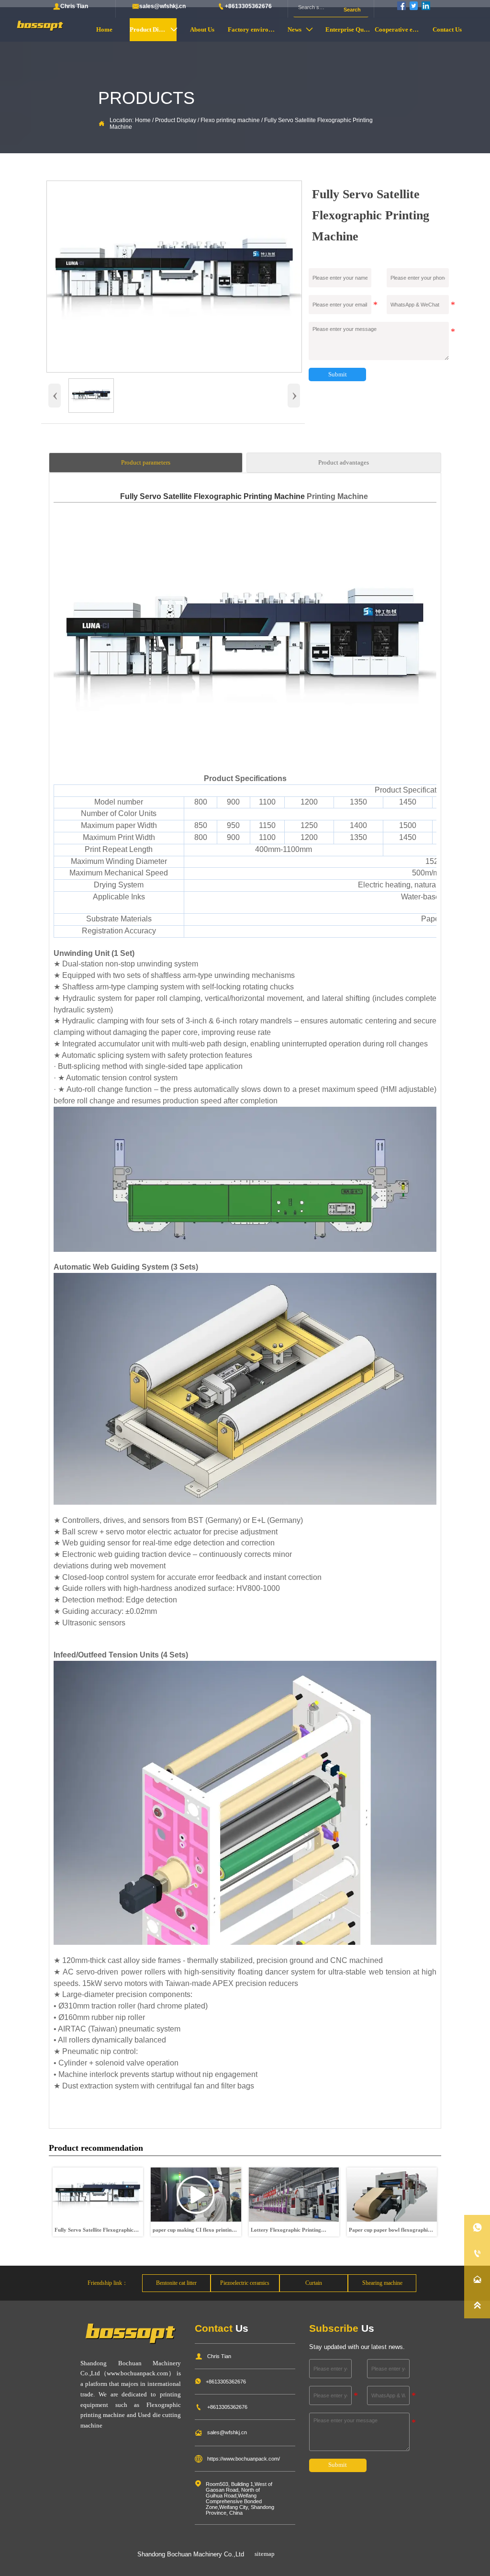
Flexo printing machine (230, 120)
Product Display (176, 120)
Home (143, 120)
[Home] (40, 26)
